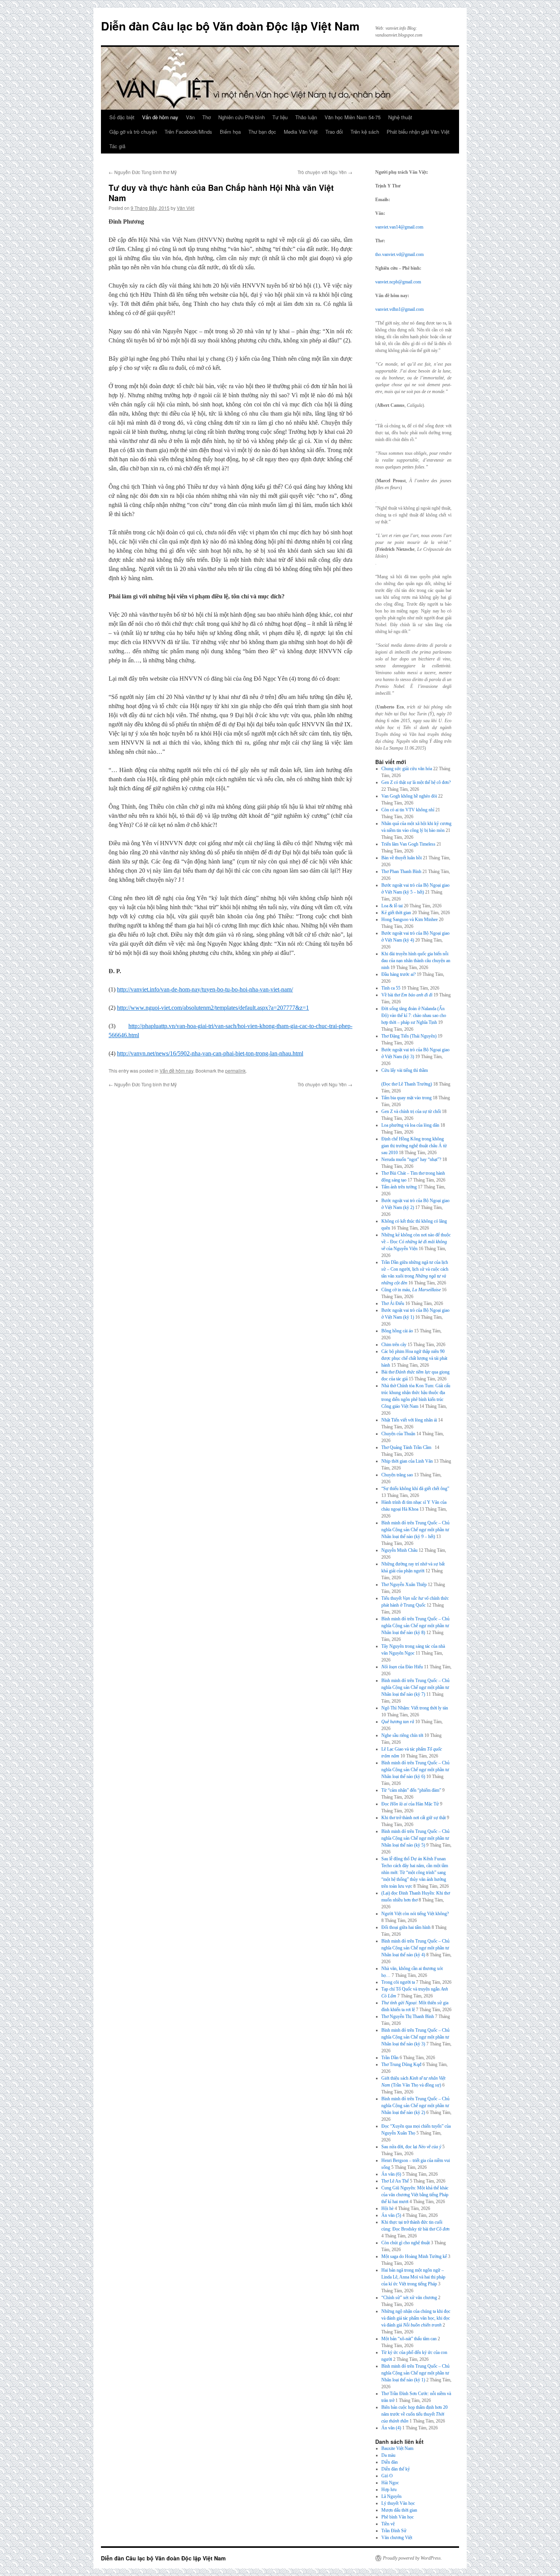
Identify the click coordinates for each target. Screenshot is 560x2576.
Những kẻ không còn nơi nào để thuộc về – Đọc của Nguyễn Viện (416, 1242)
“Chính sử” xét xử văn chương (409, 2298)
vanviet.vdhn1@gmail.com (399, 309)
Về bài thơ (407, 995)
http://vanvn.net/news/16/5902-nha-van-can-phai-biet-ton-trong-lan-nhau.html (210, 1053)
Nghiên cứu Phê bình (242, 117)
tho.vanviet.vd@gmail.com (399, 254)
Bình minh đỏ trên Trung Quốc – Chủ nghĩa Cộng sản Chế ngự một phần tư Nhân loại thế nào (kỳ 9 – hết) (415, 1530)
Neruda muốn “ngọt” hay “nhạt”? (411, 1159)
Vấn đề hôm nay (160, 117)
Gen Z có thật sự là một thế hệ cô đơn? (416, 782)
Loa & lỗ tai (392, 906)
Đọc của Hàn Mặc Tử (410, 1804)
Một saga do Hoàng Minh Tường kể (414, 2256)
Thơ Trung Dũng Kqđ (401, 2064)
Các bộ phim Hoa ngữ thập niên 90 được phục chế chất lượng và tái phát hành (414, 1358)
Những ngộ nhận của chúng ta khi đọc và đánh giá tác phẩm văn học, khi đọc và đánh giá (416, 2318)
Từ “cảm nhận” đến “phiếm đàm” (411, 1790)
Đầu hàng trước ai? (398, 974)
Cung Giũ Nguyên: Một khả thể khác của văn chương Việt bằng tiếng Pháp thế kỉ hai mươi (415, 2195)
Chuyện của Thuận (398, 1434)
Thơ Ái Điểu (393, 1303)
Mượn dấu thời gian (399, 2510)
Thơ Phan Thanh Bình (401, 871)
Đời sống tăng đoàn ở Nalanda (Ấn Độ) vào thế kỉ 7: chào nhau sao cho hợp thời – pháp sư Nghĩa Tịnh (414, 1015)
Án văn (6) (391, 2174)
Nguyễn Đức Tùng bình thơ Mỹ (143, 172)
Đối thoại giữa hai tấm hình (406, 1927)
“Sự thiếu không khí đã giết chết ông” (415, 1489)
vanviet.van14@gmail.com (399, 227)
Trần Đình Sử (394, 2531)
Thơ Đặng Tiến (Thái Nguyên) (409, 1036)
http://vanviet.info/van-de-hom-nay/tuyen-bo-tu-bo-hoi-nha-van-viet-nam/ (205, 989)
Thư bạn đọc (262, 132)
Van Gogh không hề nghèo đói (409, 796)
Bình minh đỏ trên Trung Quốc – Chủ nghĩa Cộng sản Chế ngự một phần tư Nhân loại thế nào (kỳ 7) (415, 1687)
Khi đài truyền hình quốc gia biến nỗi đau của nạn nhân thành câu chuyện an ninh (416, 961)
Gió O (387, 2476)
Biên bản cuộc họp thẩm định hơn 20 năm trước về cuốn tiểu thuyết (414, 2414)
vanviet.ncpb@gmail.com (398, 282)
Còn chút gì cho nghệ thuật (406, 2243)
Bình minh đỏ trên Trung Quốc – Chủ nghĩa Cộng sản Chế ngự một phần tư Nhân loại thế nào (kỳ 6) (415, 1770)
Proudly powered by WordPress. (412, 2558)
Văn (190, 117)
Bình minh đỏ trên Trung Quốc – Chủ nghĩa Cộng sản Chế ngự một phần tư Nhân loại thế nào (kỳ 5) (415, 1838)
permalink (235, 1071)
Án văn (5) (391, 2215)
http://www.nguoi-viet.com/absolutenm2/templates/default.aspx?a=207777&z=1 (213, 1008)
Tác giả (117, 146)
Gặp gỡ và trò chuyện (133, 132)
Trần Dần (390, 2058)
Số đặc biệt (122, 117)
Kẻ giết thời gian (396, 913)
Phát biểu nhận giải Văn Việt (418, 132)
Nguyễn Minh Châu (399, 1550)
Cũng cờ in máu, (411, 1290)
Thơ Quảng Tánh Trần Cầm (407, 1447)
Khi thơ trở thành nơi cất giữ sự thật (414, 1818)
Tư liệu (280, 117)
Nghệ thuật (400, 117)
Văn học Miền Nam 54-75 (353, 117)
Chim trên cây (394, 1345)
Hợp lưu (389, 2490)
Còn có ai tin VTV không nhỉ (408, 810)
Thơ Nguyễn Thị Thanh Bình (408, 2016)
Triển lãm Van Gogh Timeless (408, 844)
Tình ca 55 (391, 988)
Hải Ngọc (390, 2483)
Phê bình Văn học (398, 2517)
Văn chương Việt (397, 2538)
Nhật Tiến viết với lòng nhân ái (409, 1420)
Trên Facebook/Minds (188, 132)
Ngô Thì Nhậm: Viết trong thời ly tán (415, 1708)
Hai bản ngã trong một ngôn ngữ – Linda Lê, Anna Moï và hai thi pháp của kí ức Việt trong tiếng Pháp (413, 2277)
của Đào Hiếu (402, 1667)
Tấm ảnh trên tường (399, 1187)
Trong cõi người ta (398, 1982)
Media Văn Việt (301, 132)
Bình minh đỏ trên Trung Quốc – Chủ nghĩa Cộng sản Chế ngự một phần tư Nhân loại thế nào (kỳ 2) (415, 2106)
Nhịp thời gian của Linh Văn (407, 1461)
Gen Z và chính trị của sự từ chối (411, 1111)
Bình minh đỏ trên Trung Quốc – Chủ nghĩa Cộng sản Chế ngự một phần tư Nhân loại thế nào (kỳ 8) (415, 1626)
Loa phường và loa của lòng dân (410, 1125)
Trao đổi (334, 132)
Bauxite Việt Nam (397, 2448)
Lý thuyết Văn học (398, 2503)
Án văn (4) (391, 2428)
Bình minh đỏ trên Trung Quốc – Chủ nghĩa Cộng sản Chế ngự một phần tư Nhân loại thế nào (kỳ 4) (415, 1948)
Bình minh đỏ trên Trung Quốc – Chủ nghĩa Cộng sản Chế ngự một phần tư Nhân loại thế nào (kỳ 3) (415, 2037)
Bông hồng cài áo (397, 1331)
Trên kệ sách (365, 132)
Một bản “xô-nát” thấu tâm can (409, 2339)
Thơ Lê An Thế (395, 2181)
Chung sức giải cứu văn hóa (407, 769)
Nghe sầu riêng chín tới (402, 1735)
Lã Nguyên (391, 2496)
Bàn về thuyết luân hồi (402, 858)
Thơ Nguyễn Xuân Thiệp (404, 1585)
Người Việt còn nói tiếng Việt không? (415, 1914)
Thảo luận (306, 117)
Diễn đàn (390, 2462)
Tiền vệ (388, 2524)
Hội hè (387, 2208)
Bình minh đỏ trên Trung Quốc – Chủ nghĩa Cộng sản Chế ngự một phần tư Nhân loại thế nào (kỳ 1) (415, 2373)
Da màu (388, 2455)
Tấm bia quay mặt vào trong (406, 1098)
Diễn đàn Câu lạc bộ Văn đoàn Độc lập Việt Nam (230, 26)
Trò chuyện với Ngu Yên (325, 172)
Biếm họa (230, 132)
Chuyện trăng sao (397, 1475)
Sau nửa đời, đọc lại (411, 2147)
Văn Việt (186, 208)
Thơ (206, 117)
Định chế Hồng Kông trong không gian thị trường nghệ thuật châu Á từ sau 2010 (414, 1146)
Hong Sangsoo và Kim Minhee (410, 919)
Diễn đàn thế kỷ (396, 2469)
